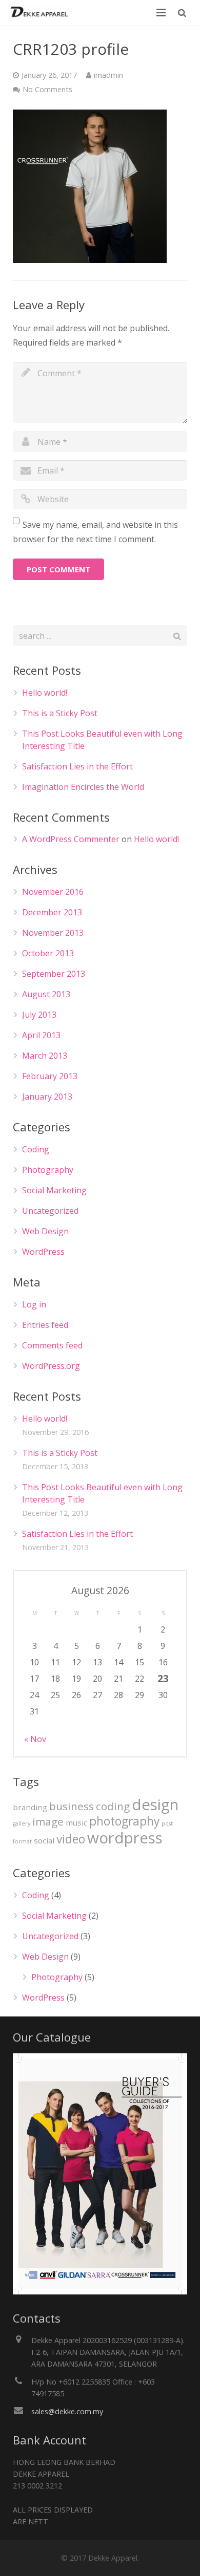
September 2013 (54, 974)
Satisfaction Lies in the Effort (77, 766)
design (155, 1805)
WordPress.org (51, 1366)
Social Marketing (54, 1190)
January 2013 (47, 1097)
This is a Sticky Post (60, 713)
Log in (34, 1304)
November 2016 (53, 892)
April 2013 (41, 1035)
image (48, 1821)
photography (124, 1821)
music (76, 1822)
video (71, 1839)
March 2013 (45, 1056)
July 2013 (39, 1015)
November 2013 (53, 933)
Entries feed (45, 1325)
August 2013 (46, 994)
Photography (48, 1170)
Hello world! (45, 693)
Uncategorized (50, 1211)
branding (30, 1807)
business (72, 1806)
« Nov (35, 1739)
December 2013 (52, 912)
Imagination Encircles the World (83, 787)
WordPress (43, 1252)
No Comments (47, 89)
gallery (22, 1823)
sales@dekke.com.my (67, 2411)
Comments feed (52, 1345)
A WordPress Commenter (71, 839)
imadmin (108, 75)
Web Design (45, 1231)
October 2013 (48, 953)
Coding (36, 1149)
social (44, 1840)
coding (113, 1806)
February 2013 (50, 1076)
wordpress (125, 1838)
